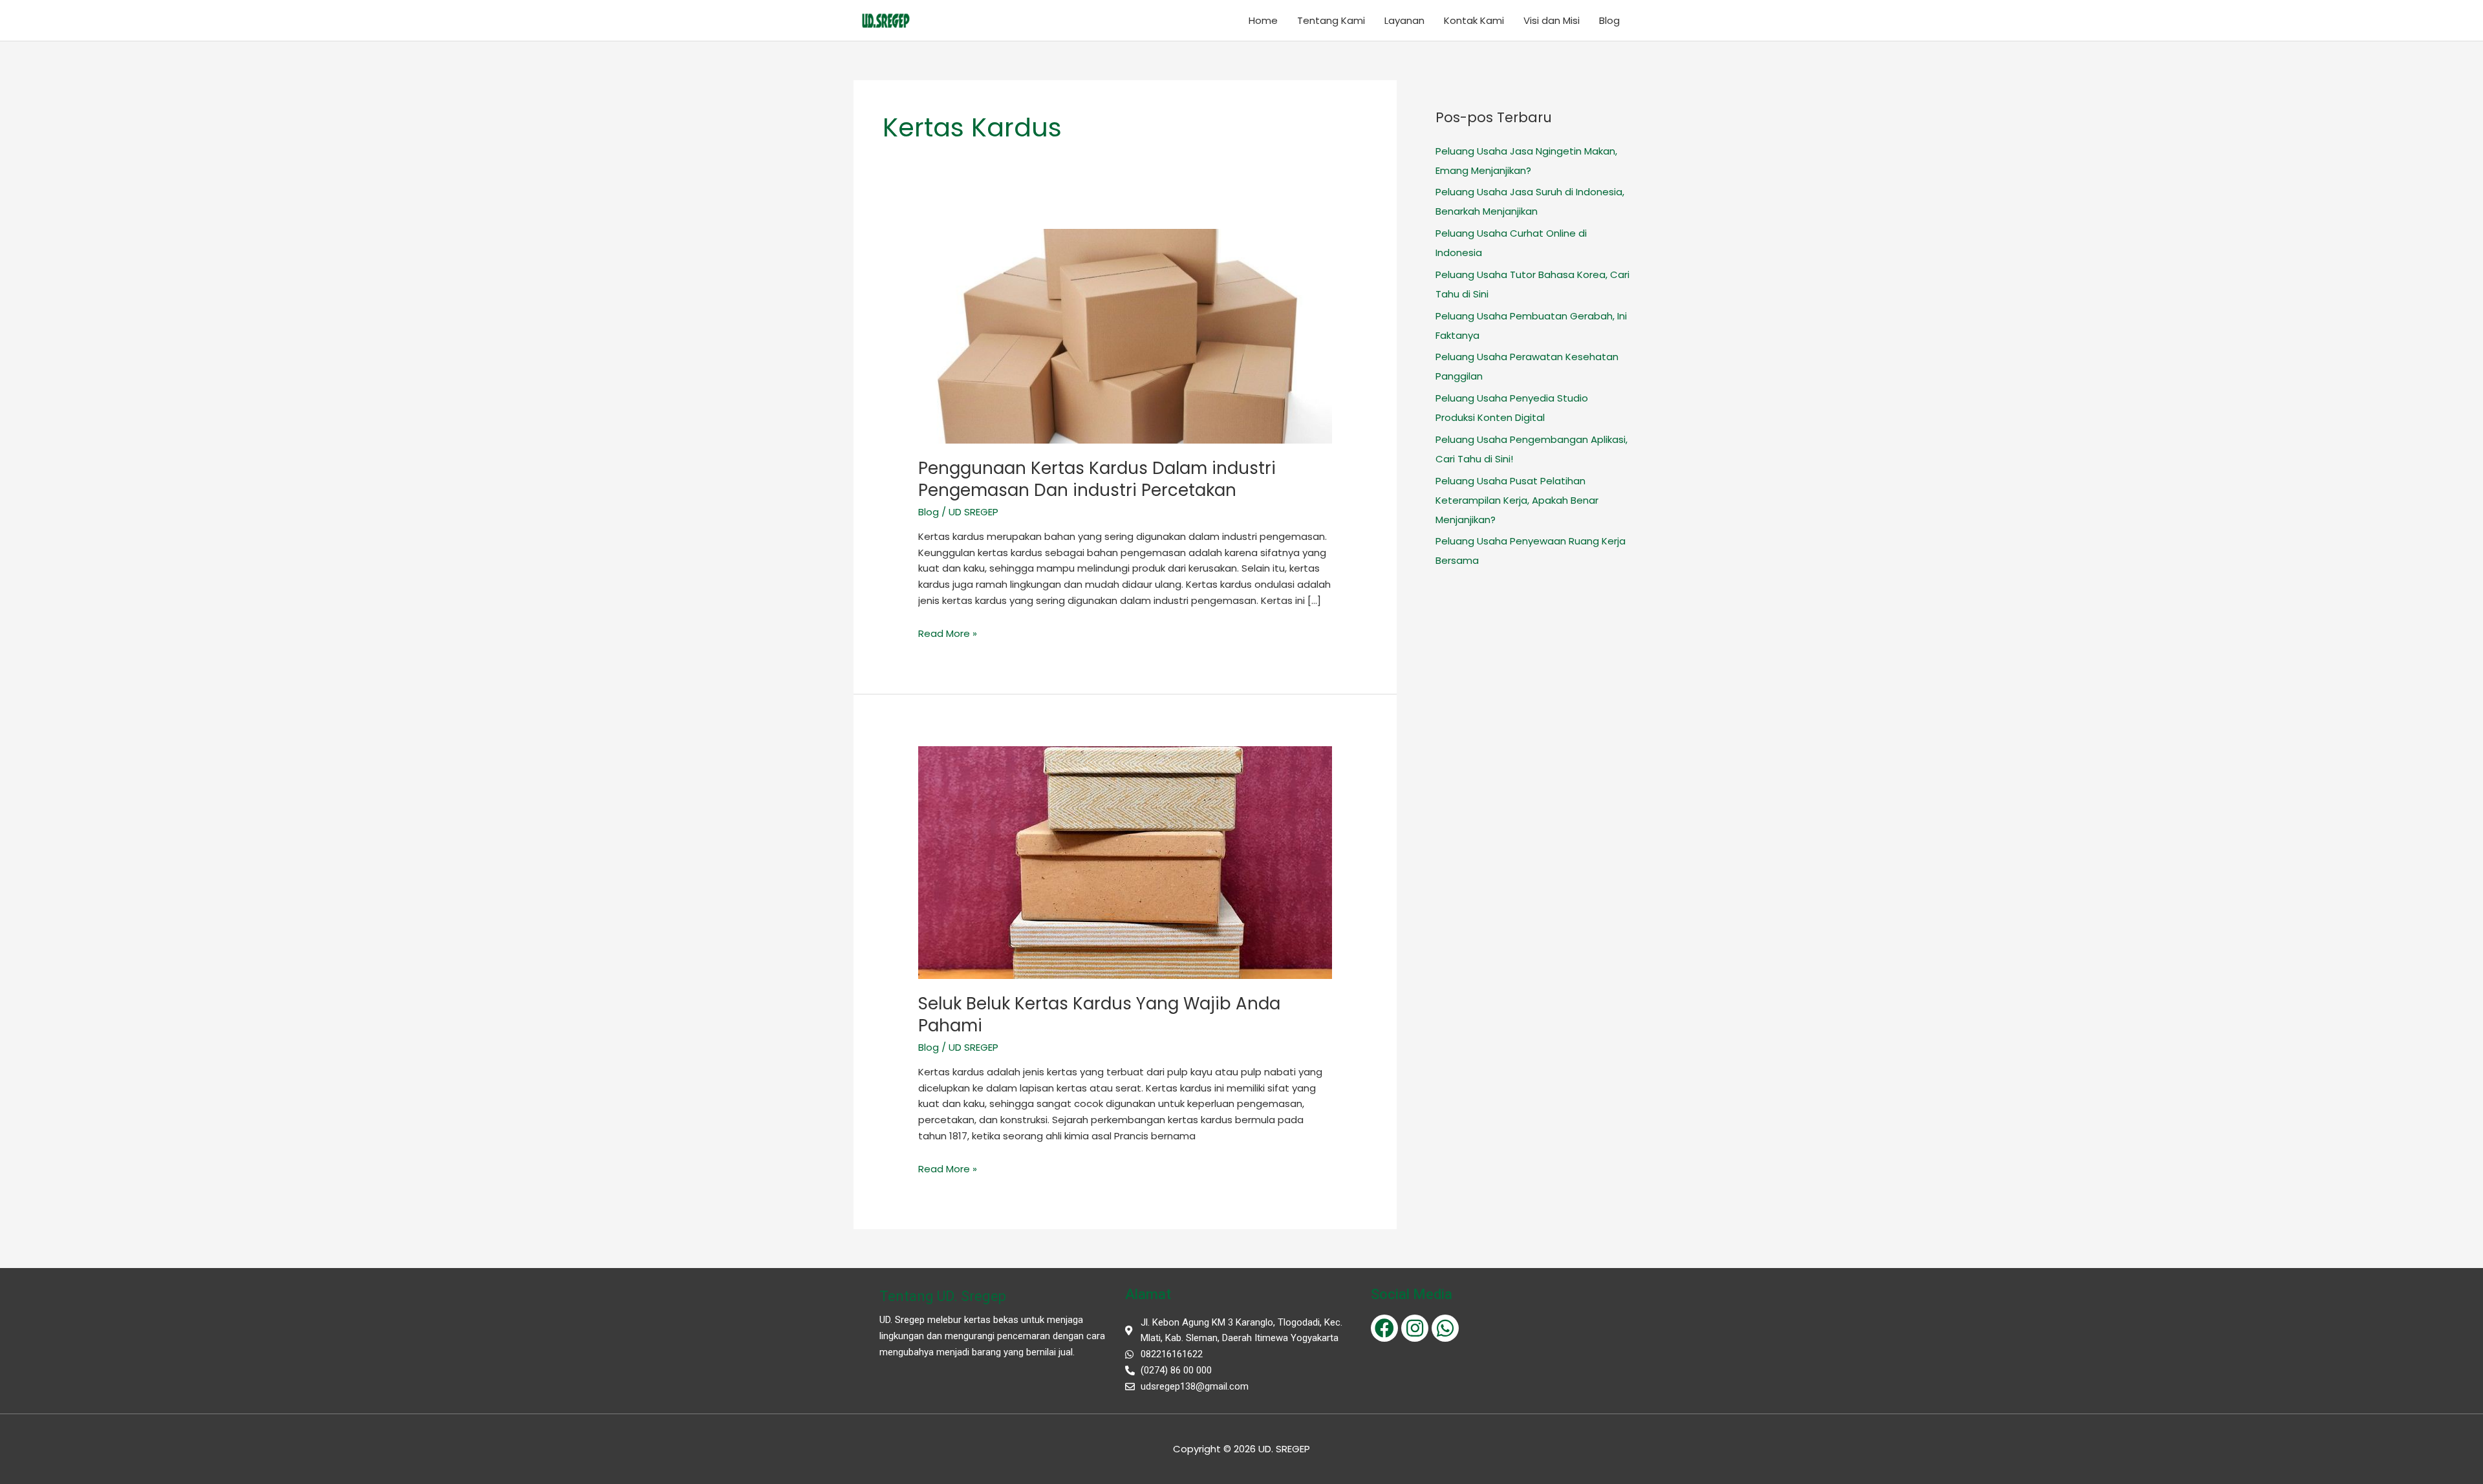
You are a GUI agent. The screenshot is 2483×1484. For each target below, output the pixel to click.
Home (1263, 20)
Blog (1609, 20)
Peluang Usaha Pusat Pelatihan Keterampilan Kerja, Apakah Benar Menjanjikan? (1517, 500)
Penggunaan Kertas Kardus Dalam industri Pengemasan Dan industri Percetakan (1097, 479)
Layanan (1404, 20)
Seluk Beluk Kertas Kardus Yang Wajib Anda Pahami (1099, 1015)
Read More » (948, 633)
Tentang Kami (1331, 20)
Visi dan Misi (1552, 20)
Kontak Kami (1474, 20)
